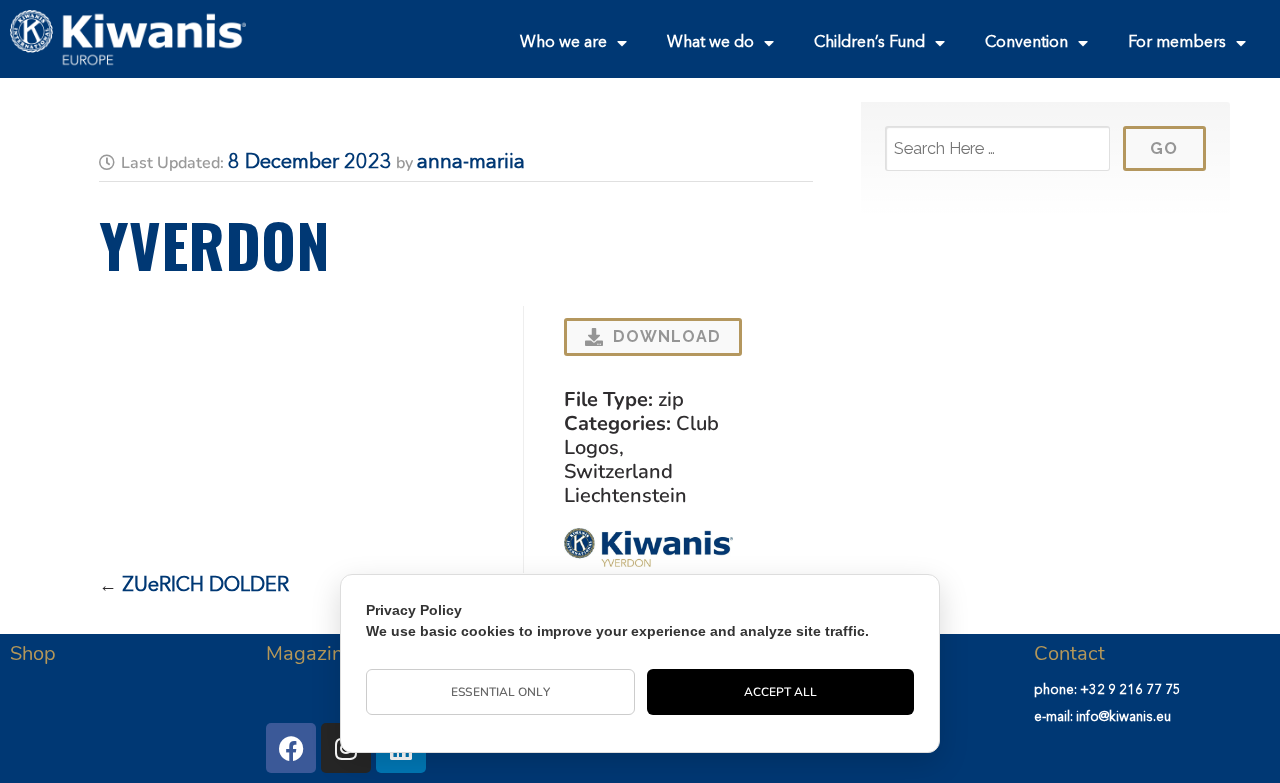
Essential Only (500, 692)
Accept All (781, 692)
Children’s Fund (869, 43)
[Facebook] (291, 748)
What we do (710, 43)
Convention (1026, 43)
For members (1177, 43)
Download (667, 336)
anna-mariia (471, 163)
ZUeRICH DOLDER (205, 586)
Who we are (563, 43)
